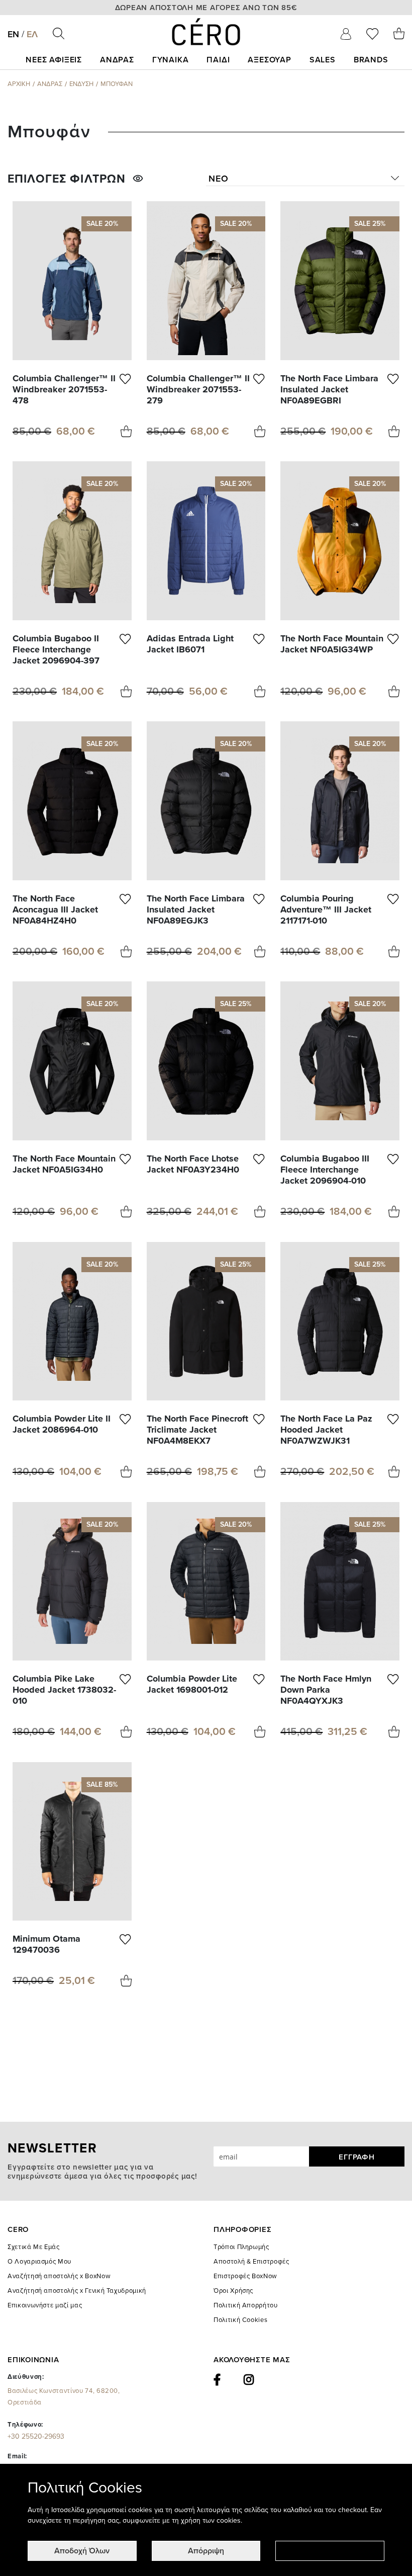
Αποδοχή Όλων (82, 2551)
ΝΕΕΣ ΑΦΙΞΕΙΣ (54, 60)
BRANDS (371, 60)
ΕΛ (32, 34)
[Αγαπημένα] (372, 34)
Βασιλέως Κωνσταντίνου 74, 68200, (64, 2397)
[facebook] (217, 2380)
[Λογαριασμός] (346, 34)
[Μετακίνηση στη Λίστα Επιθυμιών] (126, 389)
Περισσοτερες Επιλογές (330, 2551)
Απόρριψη (206, 2551)
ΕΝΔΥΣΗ (81, 84)
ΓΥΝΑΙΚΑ (171, 60)
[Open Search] (59, 33)
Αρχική (19, 84)
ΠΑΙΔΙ (218, 60)
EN (13, 34)
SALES (323, 60)
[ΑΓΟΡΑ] (126, 431)
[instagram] (249, 2380)
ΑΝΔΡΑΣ (117, 60)
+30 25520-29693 (36, 2436)
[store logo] (206, 32)
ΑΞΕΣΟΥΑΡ (269, 60)
